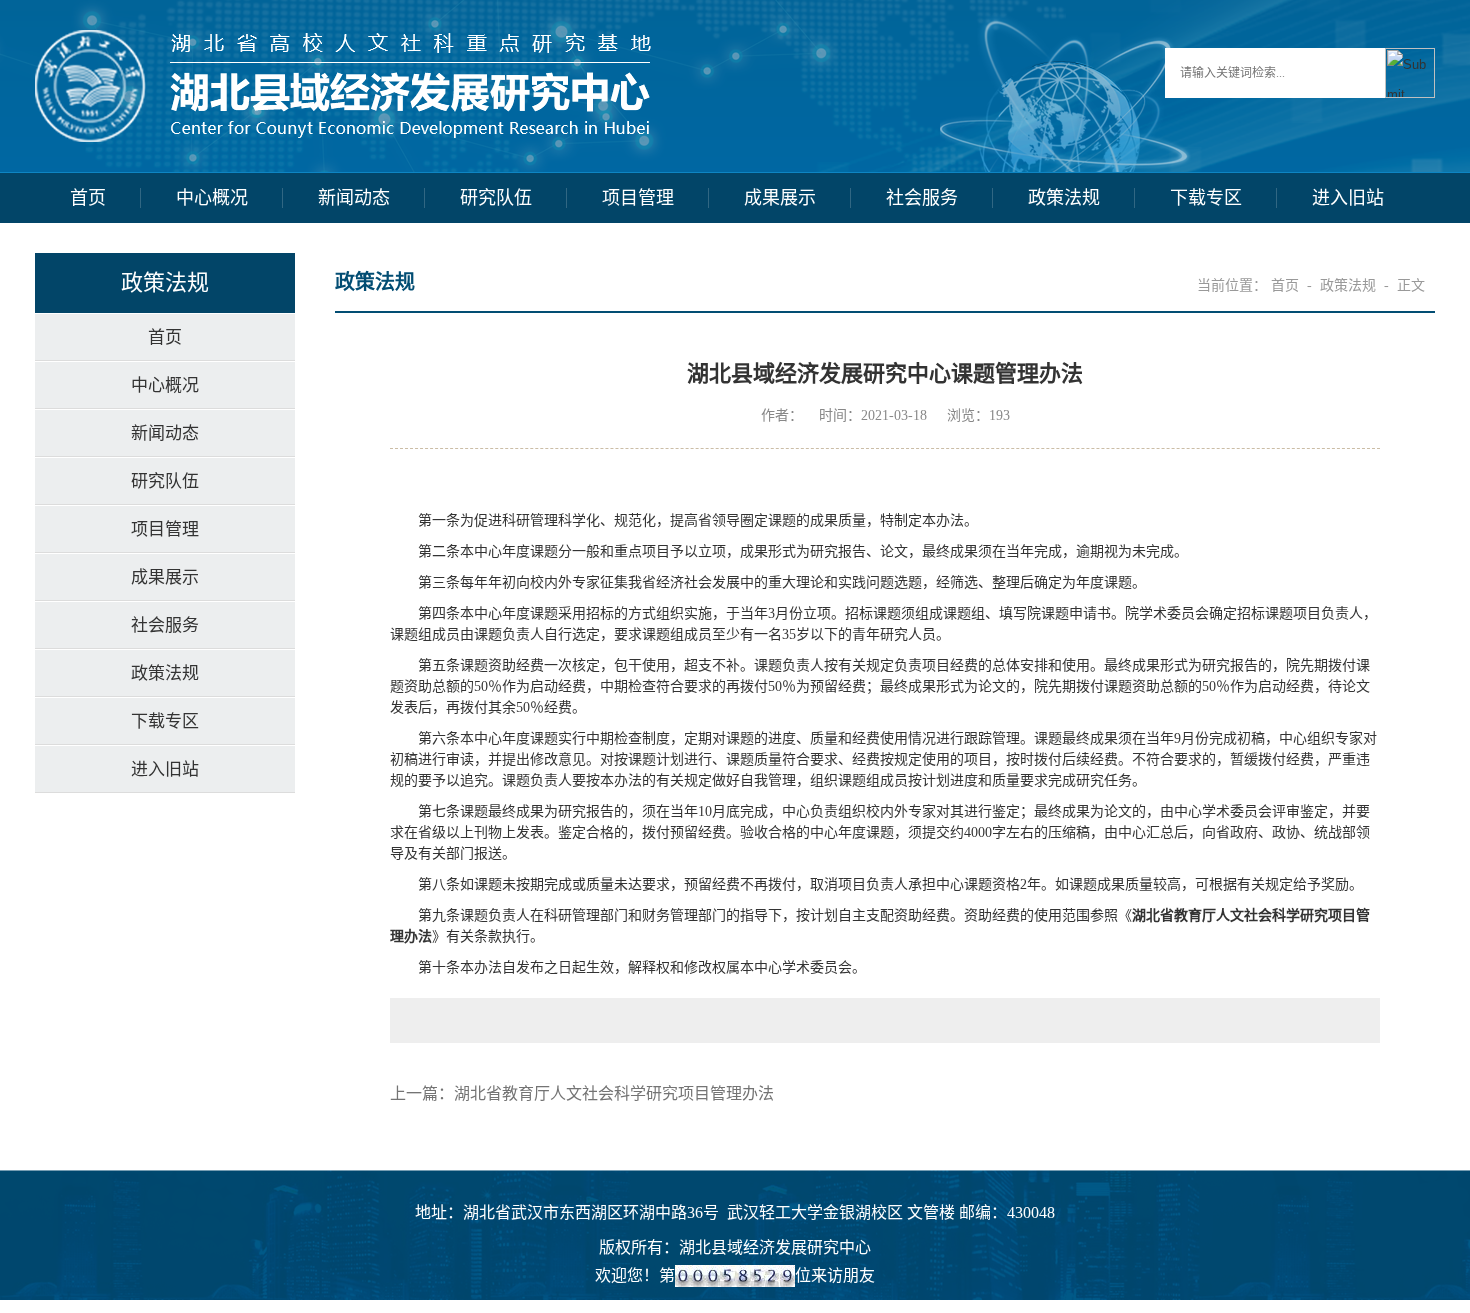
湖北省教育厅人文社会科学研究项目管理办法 (614, 1093)
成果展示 (780, 198)
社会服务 (922, 198)
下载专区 (1206, 198)
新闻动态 (354, 198)
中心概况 (212, 198)
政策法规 (1064, 198)
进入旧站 (1348, 198)
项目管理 (638, 198)
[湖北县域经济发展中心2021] (343, 40)
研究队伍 (496, 198)
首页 (88, 198)
